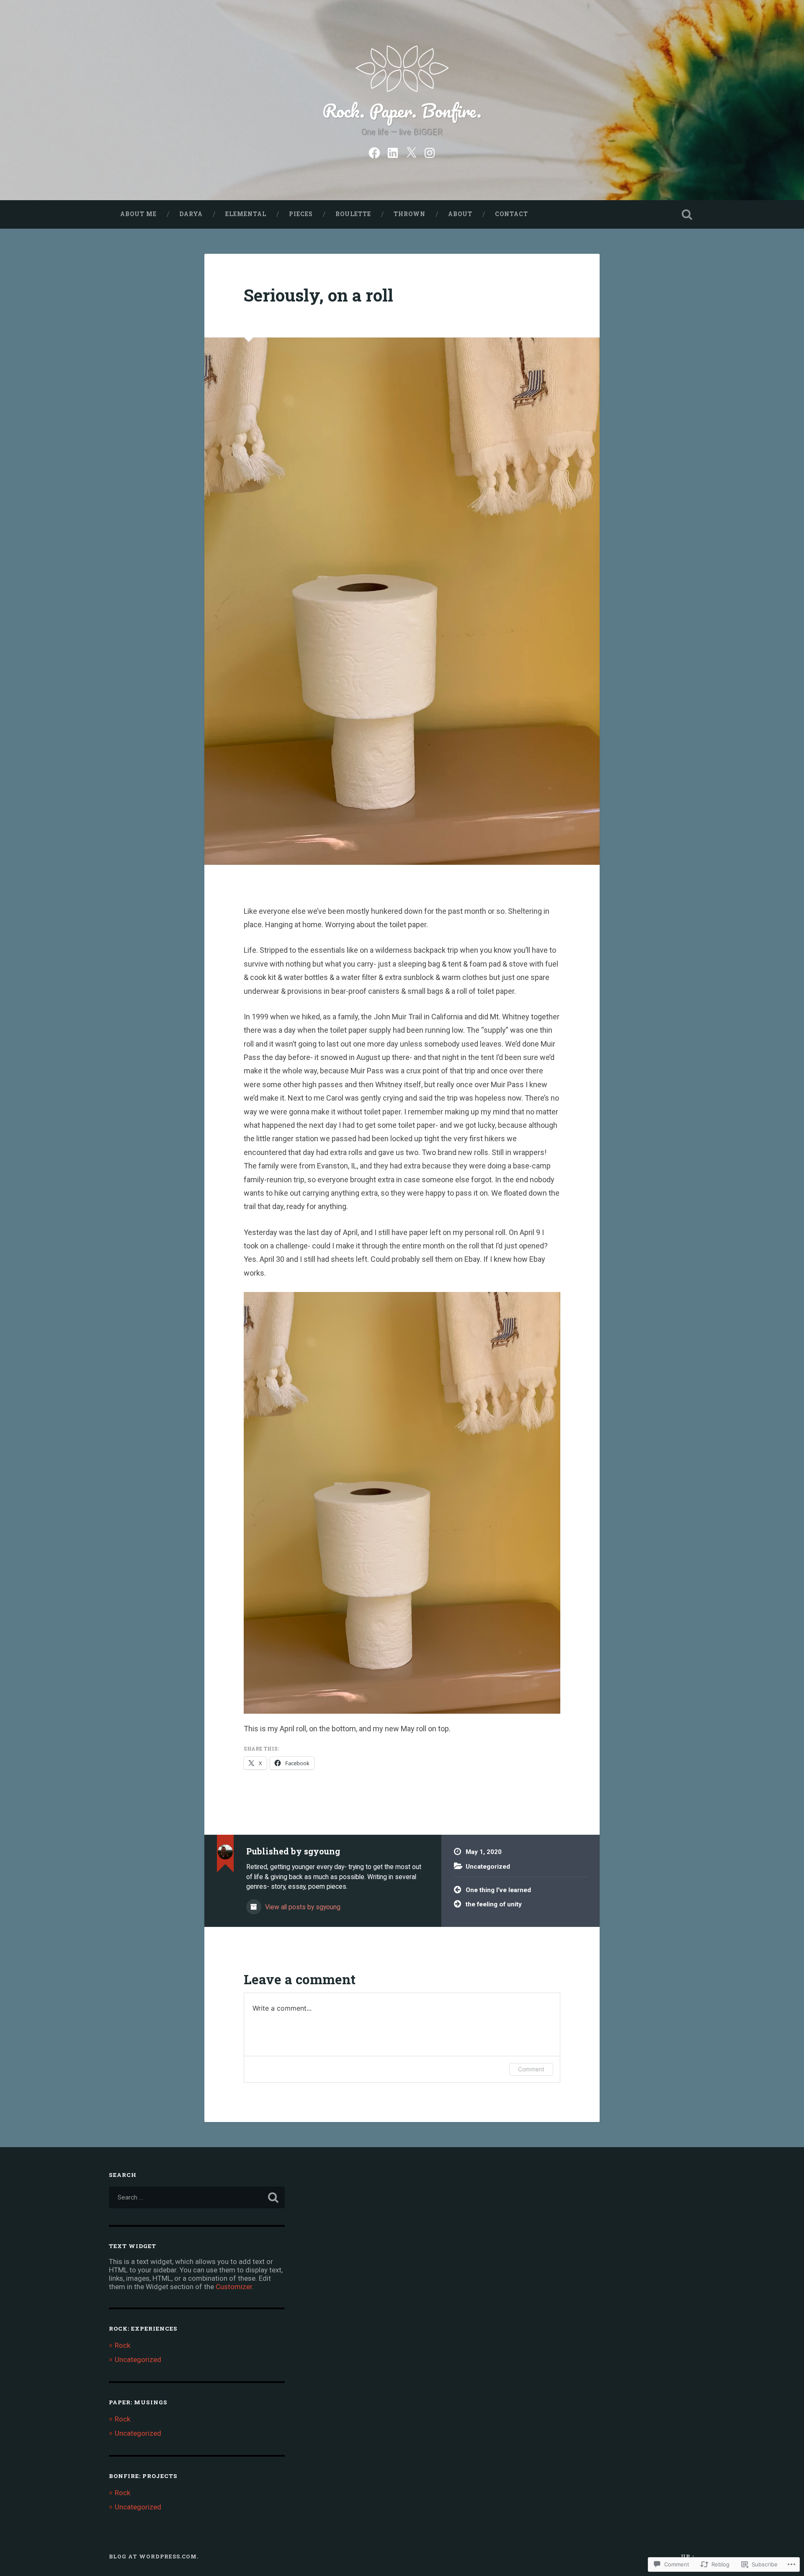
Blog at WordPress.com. (154, 2556)
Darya (191, 214)
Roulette (353, 214)
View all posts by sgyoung (302, 1907)
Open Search (687, 214)
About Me (138, 214)
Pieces (301, 214)
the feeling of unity (494, 1904)
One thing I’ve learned (498, 1890)
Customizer (234, 2287)
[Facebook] (374, 152)
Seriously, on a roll (318, 295)
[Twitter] (411, 152)
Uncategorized (488, 1867)
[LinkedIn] (393, 152)
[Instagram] (430, 152)
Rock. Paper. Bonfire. (402, 110)
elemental (246, 214)
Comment (531, 2069)
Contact (512, 214)
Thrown (410, 214)
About (460, 214)
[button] (402, 1503)
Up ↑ (688, 2556)
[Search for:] (197, 2197)
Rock (122, 2345)
